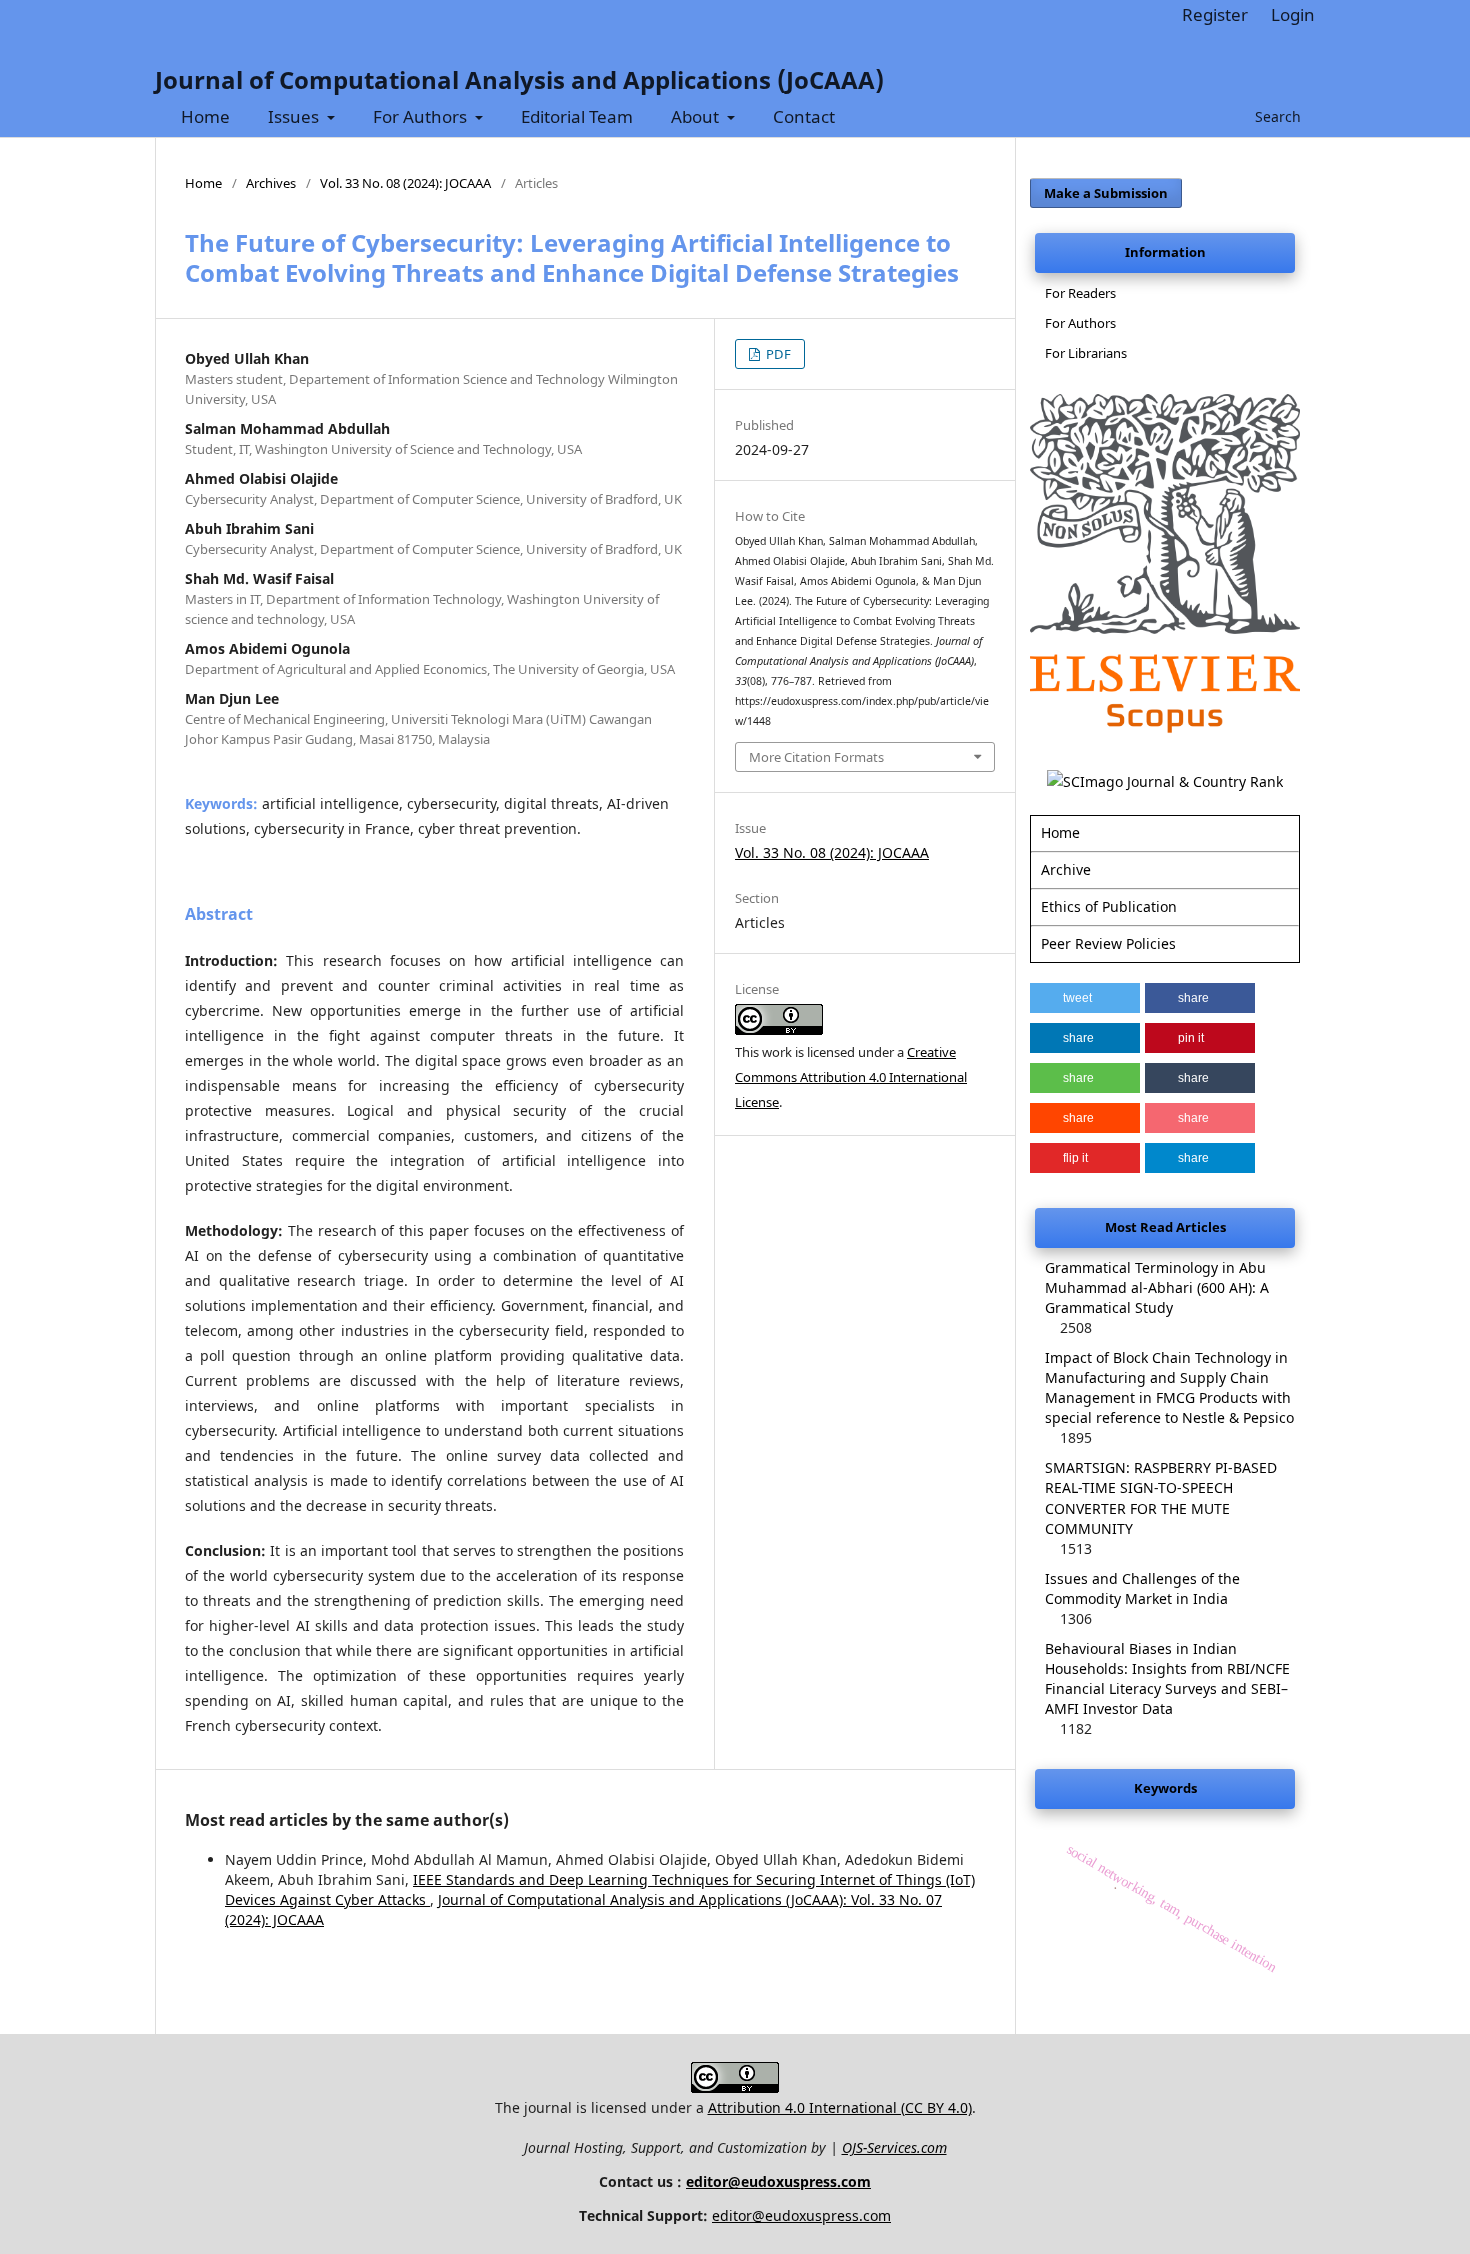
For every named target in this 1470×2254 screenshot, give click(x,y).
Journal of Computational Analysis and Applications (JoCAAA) (519, 79)
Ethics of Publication (1109, 906)
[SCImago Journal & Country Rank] (1165, 781)
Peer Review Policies (1108, 943)
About (697, 116)
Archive (1066, 869)
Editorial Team (577, 116)
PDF (777, 354)
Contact (804, 116)
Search (1276, 116)
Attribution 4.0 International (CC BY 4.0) (840, 2107)
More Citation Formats (816, 757)
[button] (1085, 998)
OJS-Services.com (894, 2147)
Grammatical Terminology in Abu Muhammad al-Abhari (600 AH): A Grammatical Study (1157, 1287)
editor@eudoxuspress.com (778, 2181)
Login (1293, 14)
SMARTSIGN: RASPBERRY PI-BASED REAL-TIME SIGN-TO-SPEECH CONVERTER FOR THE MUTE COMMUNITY (1161, 1497)
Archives (271, 183)
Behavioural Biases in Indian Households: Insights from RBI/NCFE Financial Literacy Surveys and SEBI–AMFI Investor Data (1167, 1678)
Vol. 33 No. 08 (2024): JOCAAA (405, 183)
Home (205, 116)
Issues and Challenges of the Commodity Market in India (1142, 1588)
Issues (295, 116)
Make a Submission (1106, 193)
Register (1215, 14)
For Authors (422, 116)
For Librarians (1086, 353)
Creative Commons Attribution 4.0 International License (851, 1077)
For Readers (1080, 293)
